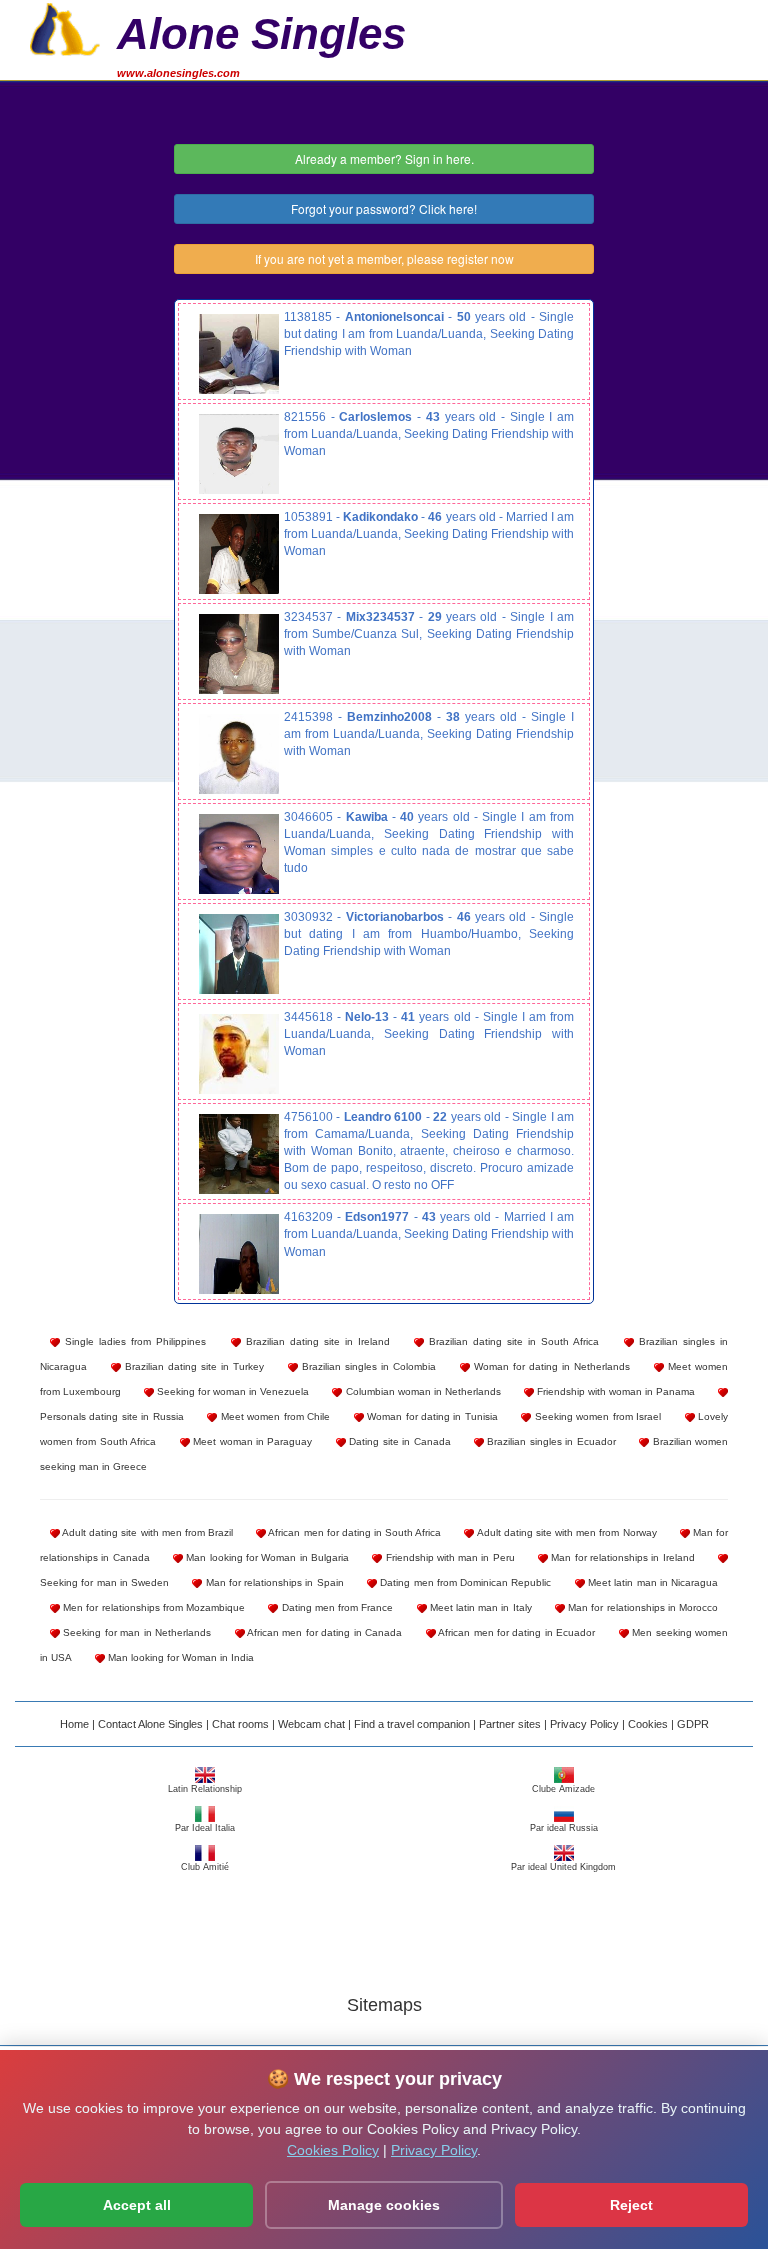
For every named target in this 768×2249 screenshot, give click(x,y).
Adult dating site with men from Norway (565, 1532)
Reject (631, 2205)
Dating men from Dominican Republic (464, 1582)
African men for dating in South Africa (353, 1532)
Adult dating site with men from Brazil (146, 1532)
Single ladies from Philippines (133, 1341)
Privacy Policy (584, 1724)
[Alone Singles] (65, 27)
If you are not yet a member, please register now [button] (384, 258)
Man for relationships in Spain (272, 1582)
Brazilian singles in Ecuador (550, 1441)
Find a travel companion (412, 1724)
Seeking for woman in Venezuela (231, 1391)
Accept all (137, 2205)
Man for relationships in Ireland (621, 1557)
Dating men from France (335, 1607)
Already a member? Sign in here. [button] (384, 158)
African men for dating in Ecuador (516, 1632)
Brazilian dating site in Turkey (192, 1366)
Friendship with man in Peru (448, 1557)
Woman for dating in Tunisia (431, 1416)
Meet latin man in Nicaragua (651, 1582)
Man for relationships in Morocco (641, 1607)
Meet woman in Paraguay (251, 1441)
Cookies (648, 1724)
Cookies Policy (333, 2150)
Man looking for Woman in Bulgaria (266, 1557)
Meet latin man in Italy (479, 1607)
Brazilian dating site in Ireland (315, 1341)
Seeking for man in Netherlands (135, 1632)
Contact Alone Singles (150, 1724)
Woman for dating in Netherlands (550, 1366)
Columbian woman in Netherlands (421, 1391)
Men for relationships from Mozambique (152, 1607)
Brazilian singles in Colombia (367, 1366)
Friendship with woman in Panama (614, 1391)
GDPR (693, 1724)
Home (74, 1724)
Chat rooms (240, 1724)
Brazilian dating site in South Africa (511, 1341)
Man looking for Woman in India (179, 1657)
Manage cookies (384, 2205)
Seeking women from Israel (596, 1416)
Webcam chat (311, 1724)
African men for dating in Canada (324, 1632)
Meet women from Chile (273, 1416)
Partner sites (510, 1724)
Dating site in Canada (398, 1441)
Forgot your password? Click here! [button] (384, 208)
